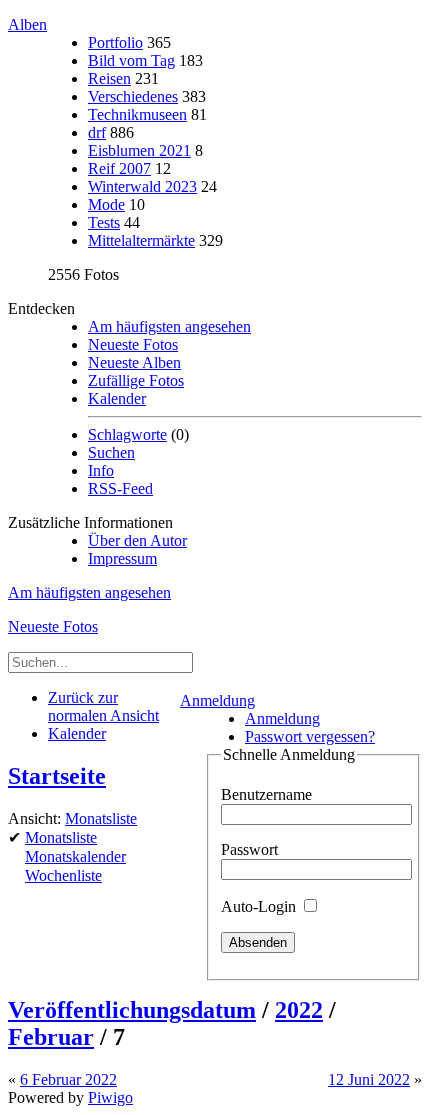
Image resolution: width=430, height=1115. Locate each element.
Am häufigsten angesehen (169, 326)
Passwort (249, 849)
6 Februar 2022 (68, 1079)
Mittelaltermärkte (141, 240)
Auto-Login (260, 906)
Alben (27, 24)
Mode (106, 204)
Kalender (117, 398)
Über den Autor (137, 540)
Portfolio (115, 42)
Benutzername (266, 794)
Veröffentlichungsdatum (132, 1010)
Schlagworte (127, 434)
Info (101, 470)
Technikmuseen (137, 114)
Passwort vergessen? (310, 736)
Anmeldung (217, 700)
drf (97, 132)
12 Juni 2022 (369, 1079)
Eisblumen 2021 (139, 150)
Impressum (122, 558)
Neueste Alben (134, 362)
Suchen (111, 452)
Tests (104, 222)
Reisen (109, 78)
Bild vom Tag (131, 60)
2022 (299, 1010)
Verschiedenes (133, 96)
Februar (51, 1037)
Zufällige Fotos (136, 380)
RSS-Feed (120, 488)
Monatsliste (101, 818)
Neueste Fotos (133, 344)
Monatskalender (75, 856)
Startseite (57, 776)
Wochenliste (63, 875)
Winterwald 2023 (142, 186)
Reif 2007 (119, 168)
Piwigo (110, 1097)
